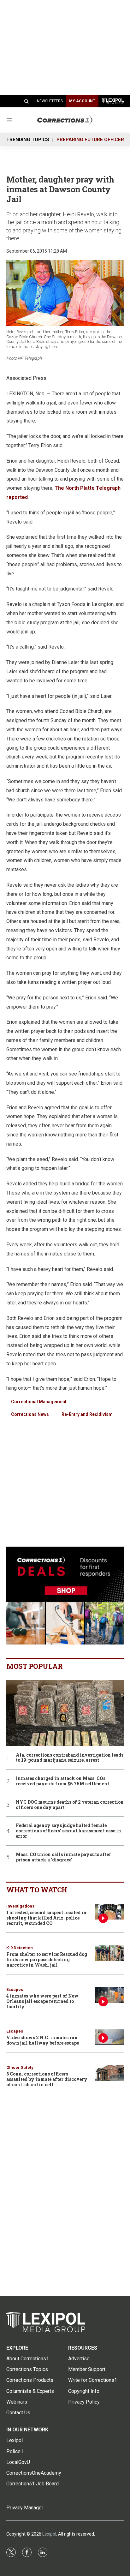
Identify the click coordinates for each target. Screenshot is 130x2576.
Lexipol (49, 2534)
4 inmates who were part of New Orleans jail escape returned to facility (42, 2001)
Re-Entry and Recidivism (87, 1414)
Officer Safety (20, 2067)
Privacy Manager (25, 2508)
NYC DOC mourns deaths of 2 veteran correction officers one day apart (70, 1805)
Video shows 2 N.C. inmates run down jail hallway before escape (43, 2040)
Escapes (15, 1989)
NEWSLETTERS (50, 101)
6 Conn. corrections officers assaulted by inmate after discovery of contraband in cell (47, 2079)
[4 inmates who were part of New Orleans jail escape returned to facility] (109, 1995)
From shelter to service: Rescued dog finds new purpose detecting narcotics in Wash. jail (47, 1959)
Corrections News (30, 1414)
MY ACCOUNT (82, 101)
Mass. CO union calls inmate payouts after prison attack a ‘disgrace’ (63, 1857)
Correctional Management (39, 1402)
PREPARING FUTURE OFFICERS (92, 140)
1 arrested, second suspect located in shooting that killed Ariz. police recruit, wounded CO (46, 1918)
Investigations (20, 1906)
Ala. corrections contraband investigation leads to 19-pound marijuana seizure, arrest (70, 1758)
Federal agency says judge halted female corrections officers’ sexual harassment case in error (68, 1831)
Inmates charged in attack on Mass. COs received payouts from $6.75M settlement (62, 1781)
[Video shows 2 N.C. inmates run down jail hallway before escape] (109, 2037)
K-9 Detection (20, 1948)
